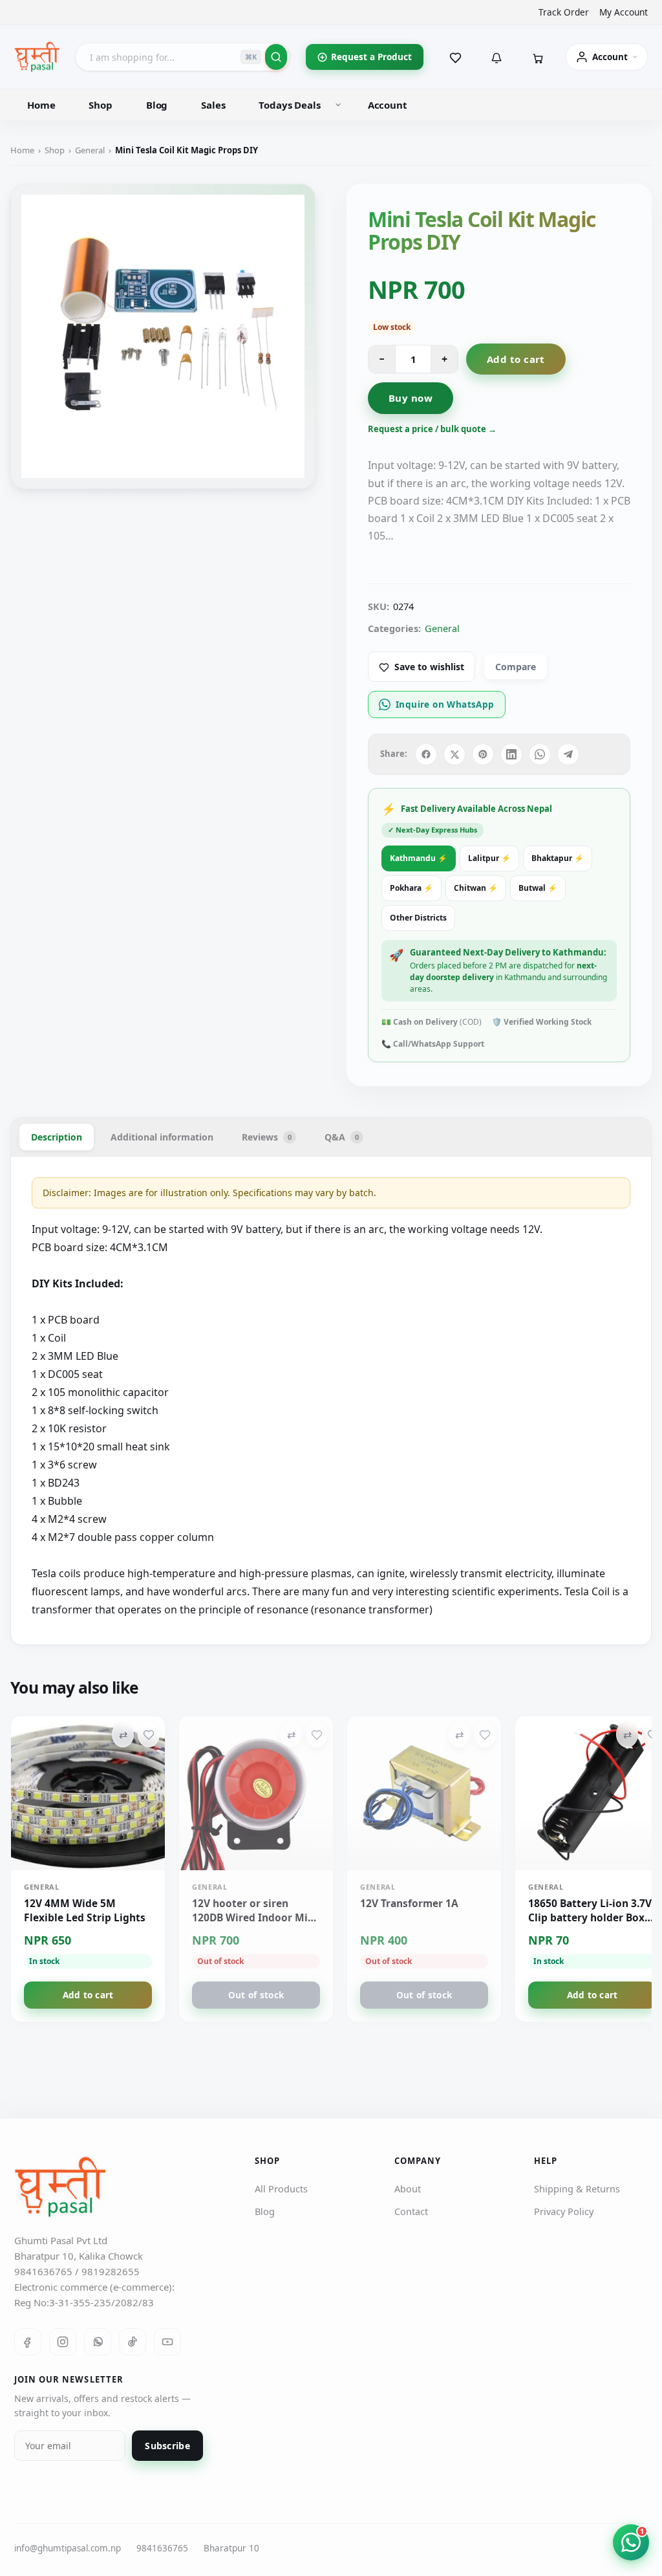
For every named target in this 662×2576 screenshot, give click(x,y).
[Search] (276, 57)
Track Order (564, 12)
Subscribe (167, 2446)
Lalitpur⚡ (489, 858)
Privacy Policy (564, 2211)
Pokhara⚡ (411, 888)
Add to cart (516, 359)
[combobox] (183, 57)
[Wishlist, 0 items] (455, 57)
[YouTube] (167, 2342)
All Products (281, 2189)
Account (388, 105)
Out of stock (256, 1995)
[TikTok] (133, 2342)
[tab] (57, 1137)
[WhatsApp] (98, 2342)
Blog (157, 105)
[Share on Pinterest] (483, 754)
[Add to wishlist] (149, 1734)
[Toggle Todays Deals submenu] (338, 105)
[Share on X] (454, 754)
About (408, 2189)
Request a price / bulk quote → (432, 429)
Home (41, 105)
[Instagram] (63, 2342)
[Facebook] (28, 2342)
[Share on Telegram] (568, 754)
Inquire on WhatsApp (445, 704)
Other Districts (418, 918)
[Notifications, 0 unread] (496, 57)
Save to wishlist (429, 667)
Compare (516, 667)
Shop (100, 105)
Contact (411, 2211)
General (90, 150)
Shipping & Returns (577, 2189)
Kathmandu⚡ (419, 858)
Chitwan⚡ (476, 888)
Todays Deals (289, 105)
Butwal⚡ (538, 888)
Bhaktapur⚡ (558, 858)
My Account (624, 12)
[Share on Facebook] (426, 754)
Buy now (411, 398)
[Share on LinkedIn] (511, 754)
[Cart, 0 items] (538, 57)
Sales (213, 105)
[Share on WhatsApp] (540, 754)
